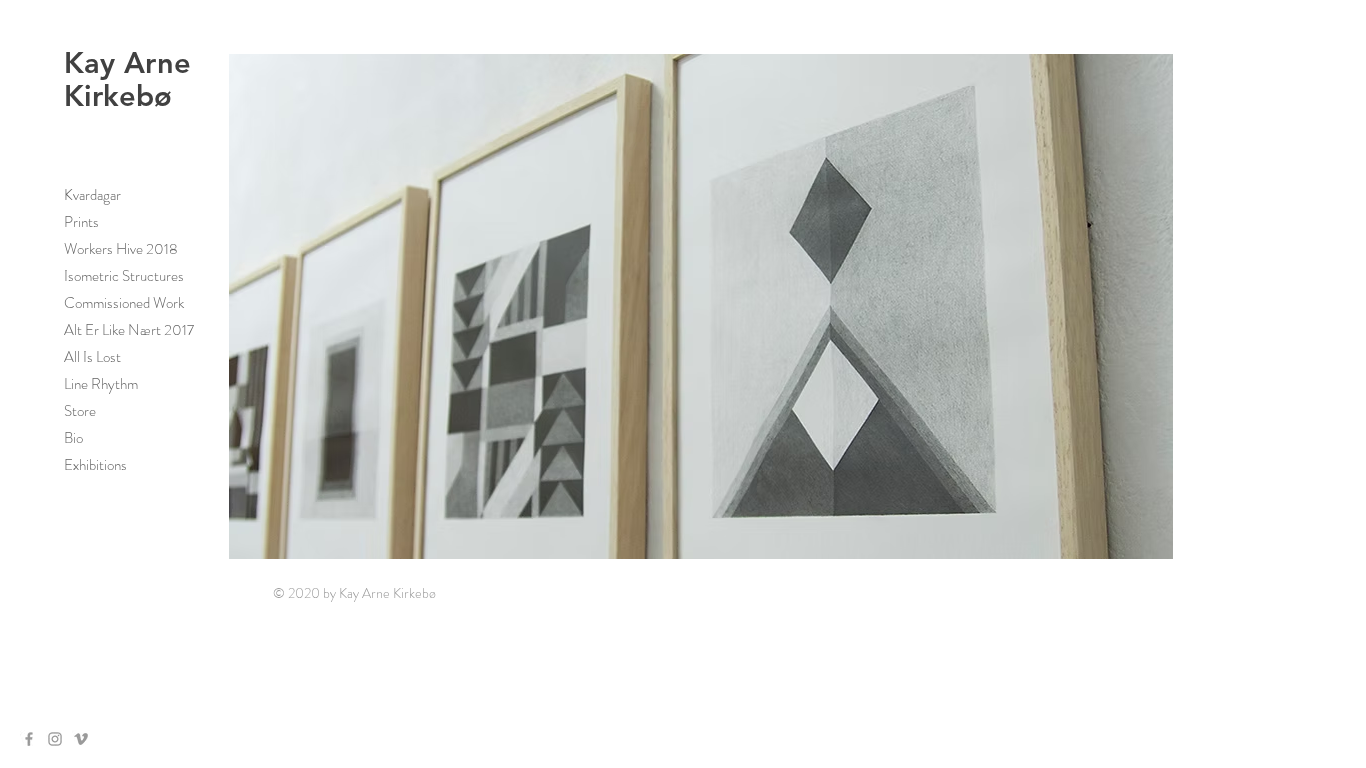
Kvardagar (92, 195)
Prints (81, 222)
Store (80, 411)
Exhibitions (95, 465)
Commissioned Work (124, 303)
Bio (73, 438)
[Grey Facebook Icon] (29, 739)
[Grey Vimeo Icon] (81, 739)
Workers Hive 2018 (121, 249)
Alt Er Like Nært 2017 (129, 330)
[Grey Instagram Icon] (55, 739)
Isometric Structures (124, 276)
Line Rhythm (101, 384)
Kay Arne (127, 62)
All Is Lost (92, 357)
